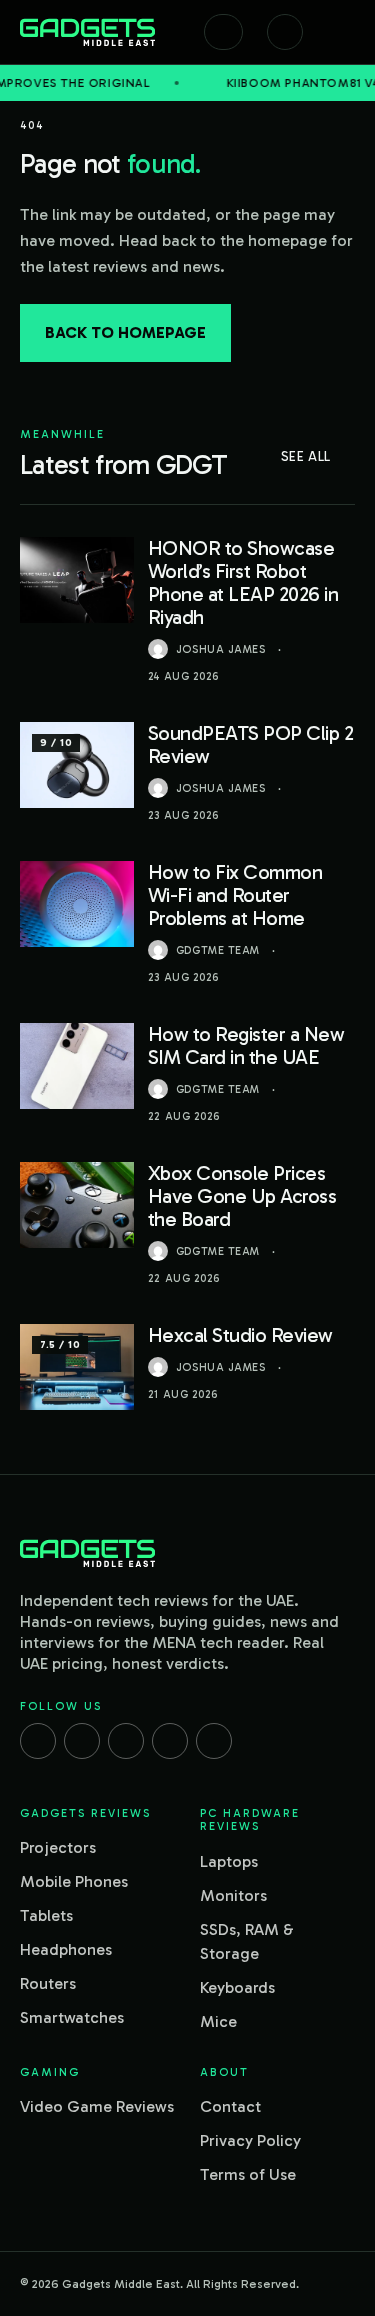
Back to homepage (125, 332)
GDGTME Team (218, 950)
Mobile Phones (74, 1881)
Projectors (58, 1847)
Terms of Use (248, 2174)
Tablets (46, 1915)
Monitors (233, 1895)
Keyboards (237, 1987)
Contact (230, 2106)
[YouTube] (214, 1741)
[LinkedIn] (170, 1741)
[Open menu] (345, 32)
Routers (48, 1983)
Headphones (66, 1949)
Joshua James (221, 649)
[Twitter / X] (126, 1741)
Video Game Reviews (97, 2106)
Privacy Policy (250, 2140)
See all (306, 456)
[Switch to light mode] (285, 32)
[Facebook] (38, 1741)
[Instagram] (82, 1741)
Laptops (229, 1861)
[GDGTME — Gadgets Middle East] (87, 32)
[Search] (223, 32)
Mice (218, 2021)
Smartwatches (72, 2017)
